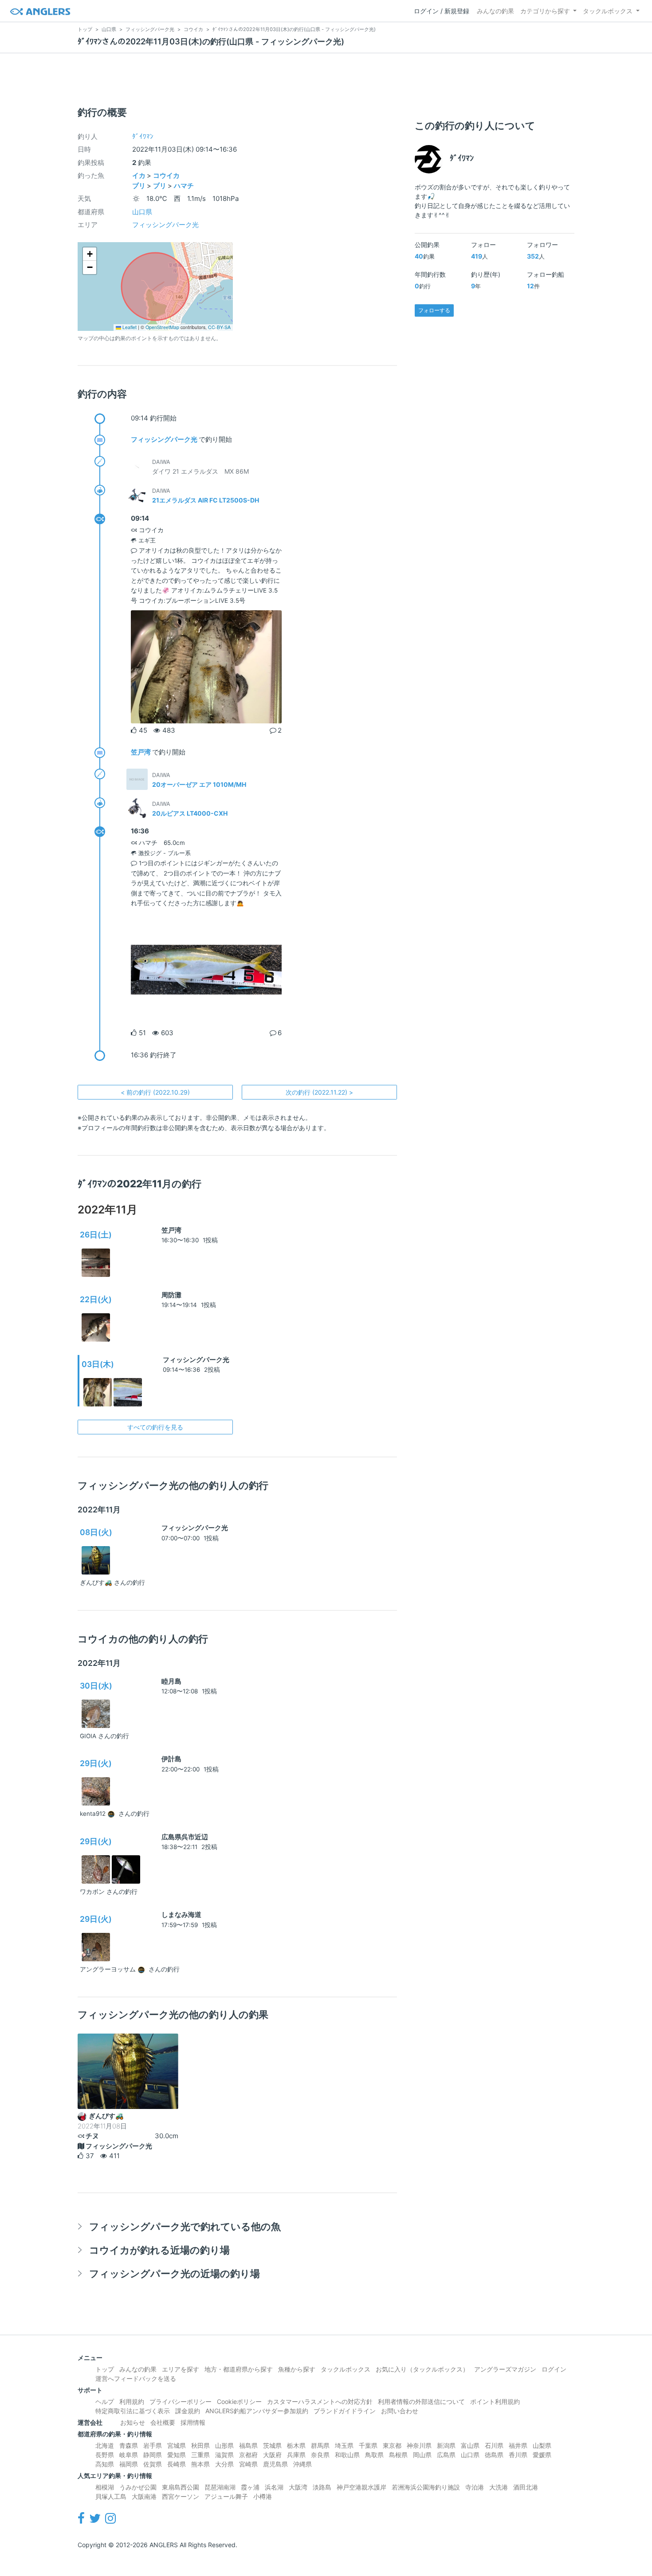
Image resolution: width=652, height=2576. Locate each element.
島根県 (398, 2455)
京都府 (248, 2455)
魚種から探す (297, 2369)
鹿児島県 (275, 2464)
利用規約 (132, 2401)
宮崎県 (248, 2464)
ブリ (139, 186)
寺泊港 (475, 2487)
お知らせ (133, 2422)
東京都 (392, 2445)
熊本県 (200, 2464)
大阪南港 (144, 2496)
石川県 (494, 2445)
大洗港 (499, 2487)
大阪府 (272, 2455)
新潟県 (446, 2445)
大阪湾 (298, 2487)
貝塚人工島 (111, 2496)
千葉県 (368, 2445)
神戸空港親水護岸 (361, 2487)
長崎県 (177, 2464)
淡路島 (322, 2487)
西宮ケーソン (181, 2496)
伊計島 (171, 1759)
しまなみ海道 (181, 1914)
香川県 (518, 2455)
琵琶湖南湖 (220, 2487)
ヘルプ (105, 2401)
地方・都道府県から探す (239, 2369)
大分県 (224, 2464)
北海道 (105, 2445)
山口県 (142, 212)
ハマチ (184, 186)
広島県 (446, 2455)
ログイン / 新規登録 (442, 11)
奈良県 (320, 2455)
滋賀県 (224, 2455)
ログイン (554, 2369)
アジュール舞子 (226, 2496)
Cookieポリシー (239, 2401)
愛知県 (177, 2455)
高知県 (105, 2464)
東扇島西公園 (181, 2487)
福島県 (248, 2445)
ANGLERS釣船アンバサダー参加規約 (257, 2411)
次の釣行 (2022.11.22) (319, 1092)
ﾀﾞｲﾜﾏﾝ (143, 136)
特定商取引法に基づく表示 (133, 2411)
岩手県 (153, 2445)
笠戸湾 (141, 752)
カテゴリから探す (545, 11)
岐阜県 (129, 2455)
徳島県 (494, 2455)
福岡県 (129, 2464)
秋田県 (200, 2445)
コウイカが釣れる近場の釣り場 (159, 2250)
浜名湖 (274, 2487)
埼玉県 (344, 2445)
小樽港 (263, 2496)
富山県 (470, 2445)
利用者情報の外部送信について (421, 2401)
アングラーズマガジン (505, 2369)
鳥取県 (374, 2455)
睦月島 (171, 1681)
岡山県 (422, 2455)
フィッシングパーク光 (165, 225)
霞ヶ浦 (250, 2487)
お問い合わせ (400, 2411)
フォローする (434, 310)
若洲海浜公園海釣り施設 (426, 2487)
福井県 (518, 2445)
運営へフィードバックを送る (136, 2378)
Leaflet (129, 327)
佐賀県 (153, 2464)
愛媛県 (542, 2455)
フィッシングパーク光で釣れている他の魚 (185, 2226)
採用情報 (193, 2422)
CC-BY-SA (219, 327)
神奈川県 (419, 2445)
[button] (90, 254)
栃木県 (296, 2445)
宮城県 (177, 2445)
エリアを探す (181, 2369)
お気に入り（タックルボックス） (422, 2369)
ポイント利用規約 (495, 2401)
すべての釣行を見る (155, 1427)
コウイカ (166, 175)
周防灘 (171, 1295)
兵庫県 (296, 2455)
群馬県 (320, 2445)
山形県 (224, 2445)
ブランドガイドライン (345, 2411)
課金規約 (188, 2411)
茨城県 (272, 2445)
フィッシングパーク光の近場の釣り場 (175, 2273)
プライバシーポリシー (181, 2401)
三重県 (200, 2455)
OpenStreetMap (162, 327)
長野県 (105, 2455)
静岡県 (153, 2455)
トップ (105, 2369)
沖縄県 (302, 2464)
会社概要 (163, 2422)
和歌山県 (347, 2455)
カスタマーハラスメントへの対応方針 (320, 2401)
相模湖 (105, 2487)
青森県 (129, 2445)
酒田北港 (526, 2487)
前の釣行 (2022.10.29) (155, 1092)
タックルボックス (608, 11)
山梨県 (542, 2445)
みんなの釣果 (495, 11)
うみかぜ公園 (138, 2487)
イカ (139, 175)
